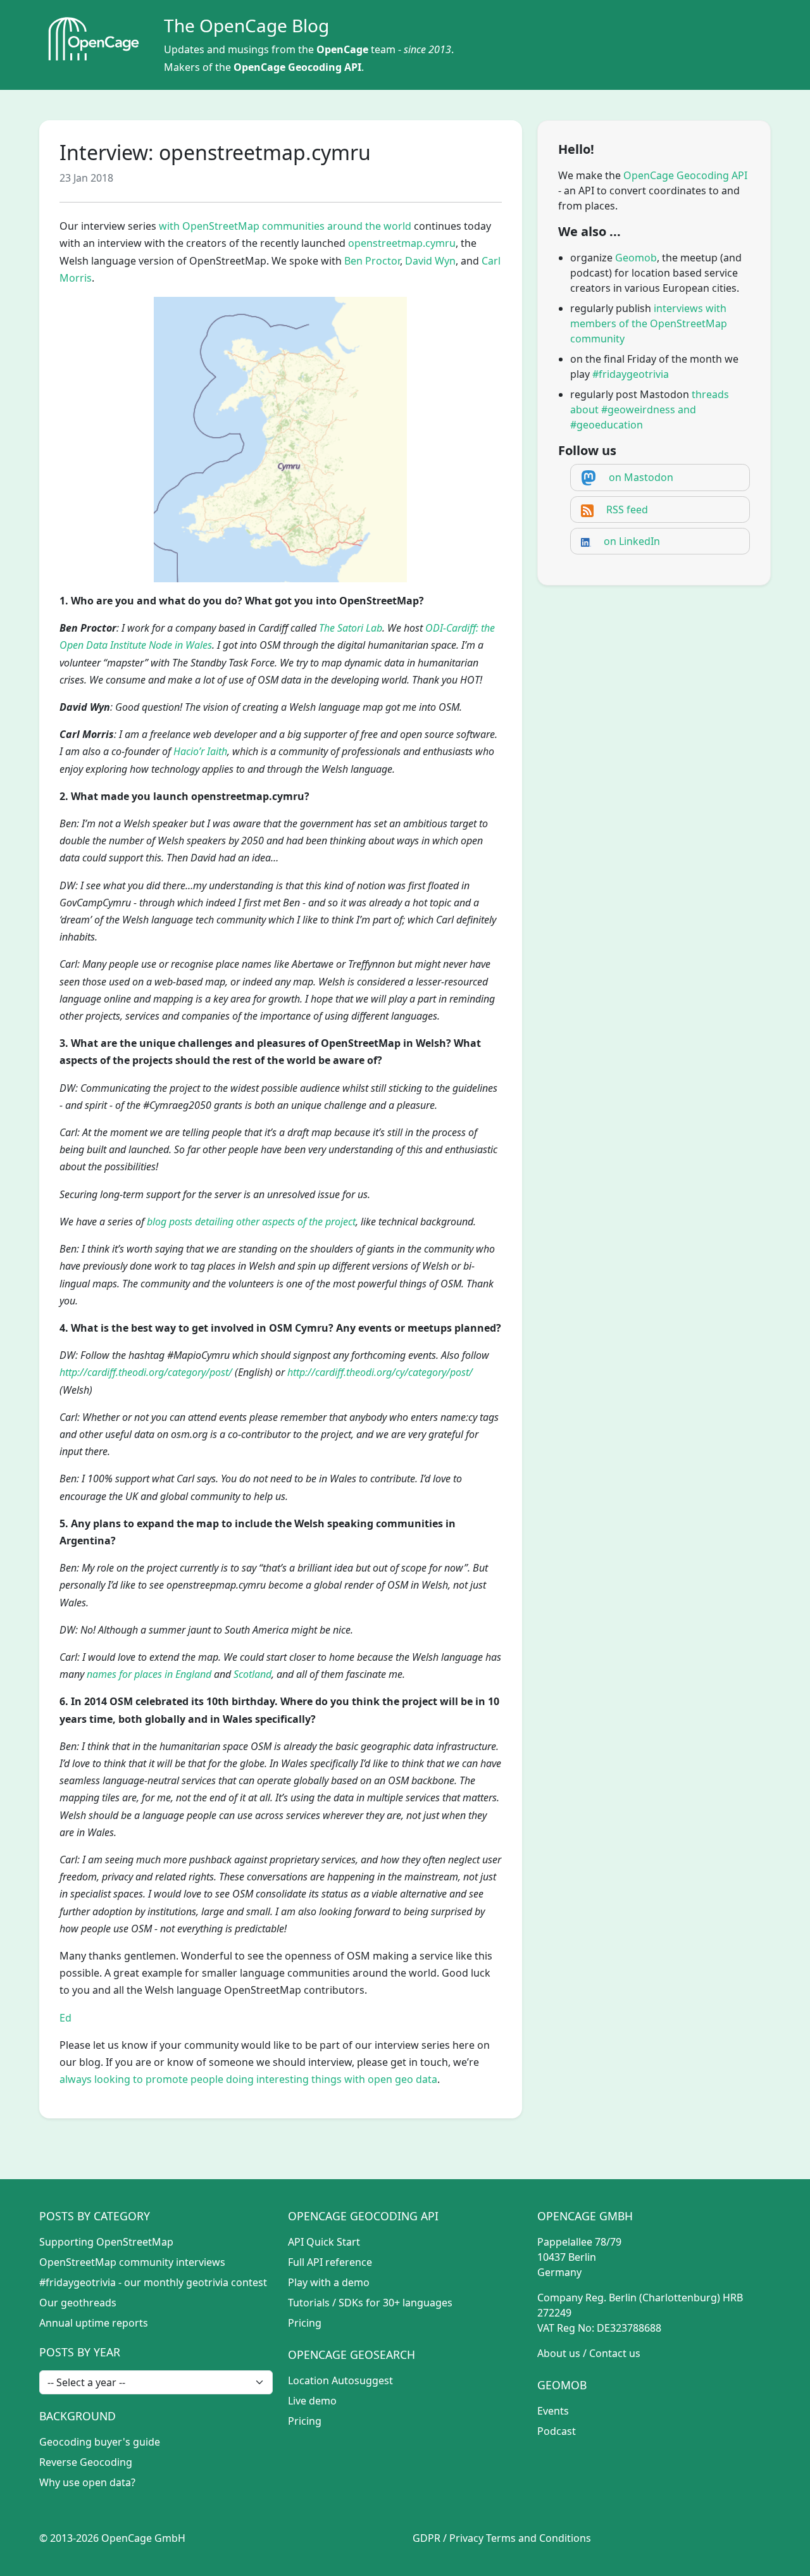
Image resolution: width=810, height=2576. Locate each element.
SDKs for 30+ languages (396, 2303)
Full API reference (330, 2262)
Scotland (252, 1674)
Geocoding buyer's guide (100, 2442)
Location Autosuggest (340, 2380)
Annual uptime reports (94, 2323)
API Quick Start (324, 2242)
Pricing (305, 2323)
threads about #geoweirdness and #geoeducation (650, 410)
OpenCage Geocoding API (297, 67)
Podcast (557, 2431)
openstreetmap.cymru (402, 243)
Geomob (636, 258)
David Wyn (430, 261)
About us (559, 2353)
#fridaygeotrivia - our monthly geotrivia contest (153, 2282)
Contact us (615, 2353)
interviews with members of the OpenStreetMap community (649, 323)
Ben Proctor (372, 261)
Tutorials (309, 2303)
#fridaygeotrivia (631, 374)
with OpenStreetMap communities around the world (285, 226)
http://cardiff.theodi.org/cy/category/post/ (380, 1372)
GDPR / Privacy (448, 2538)
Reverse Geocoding (86, 2462)
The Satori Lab (351, 628)
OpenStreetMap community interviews (132, 2262)
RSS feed (627, 510)
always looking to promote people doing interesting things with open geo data (248, 2079)
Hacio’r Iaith (200, 751)
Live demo (312, 2401)
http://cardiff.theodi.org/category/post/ (146, 1372)
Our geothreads (78, 2303)
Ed (65, 2018)
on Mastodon (641, 477)
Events (553, 2411)
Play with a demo (329, 2282)
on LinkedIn (632, 541)
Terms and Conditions (539, 2538)
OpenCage (342, 49)
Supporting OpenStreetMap (106, 2242)
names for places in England (149, 1674)
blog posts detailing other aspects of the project (251, 1222)
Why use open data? (87, 2482)
